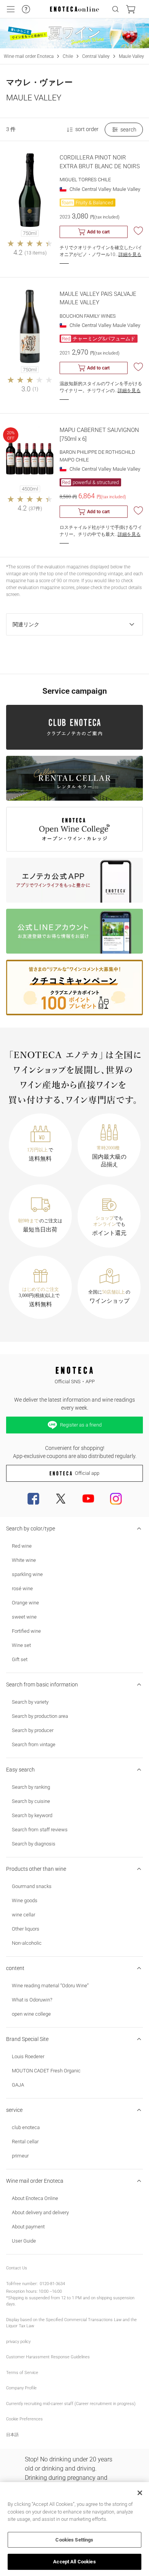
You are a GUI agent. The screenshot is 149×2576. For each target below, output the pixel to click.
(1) (35, 389)
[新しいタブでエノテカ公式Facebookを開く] (33, 1499)
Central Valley (96, 56)
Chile (68, 56)
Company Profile (21, 2388)
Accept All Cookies (74, 2562)
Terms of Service (22, 2373)
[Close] (140, 2493)
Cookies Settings (74, 2540)
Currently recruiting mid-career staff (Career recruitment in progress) (71, 2404)
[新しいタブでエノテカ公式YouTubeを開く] (88, 1499)
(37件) (35, 508)
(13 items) (36, 253)
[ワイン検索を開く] (115, 9)
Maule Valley (131, 56)
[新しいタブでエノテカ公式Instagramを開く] (116, 1499)
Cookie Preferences (24, 2419)
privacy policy (18, 2342)
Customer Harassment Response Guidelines (48, 2357)
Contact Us (17, 2268)
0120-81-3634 (52, 2284)
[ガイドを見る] (26, 9)
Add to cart (98, 232)
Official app (87, 1473)
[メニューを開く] (11, 9)
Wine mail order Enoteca (29, 56)
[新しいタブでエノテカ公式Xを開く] (61, 1499)
